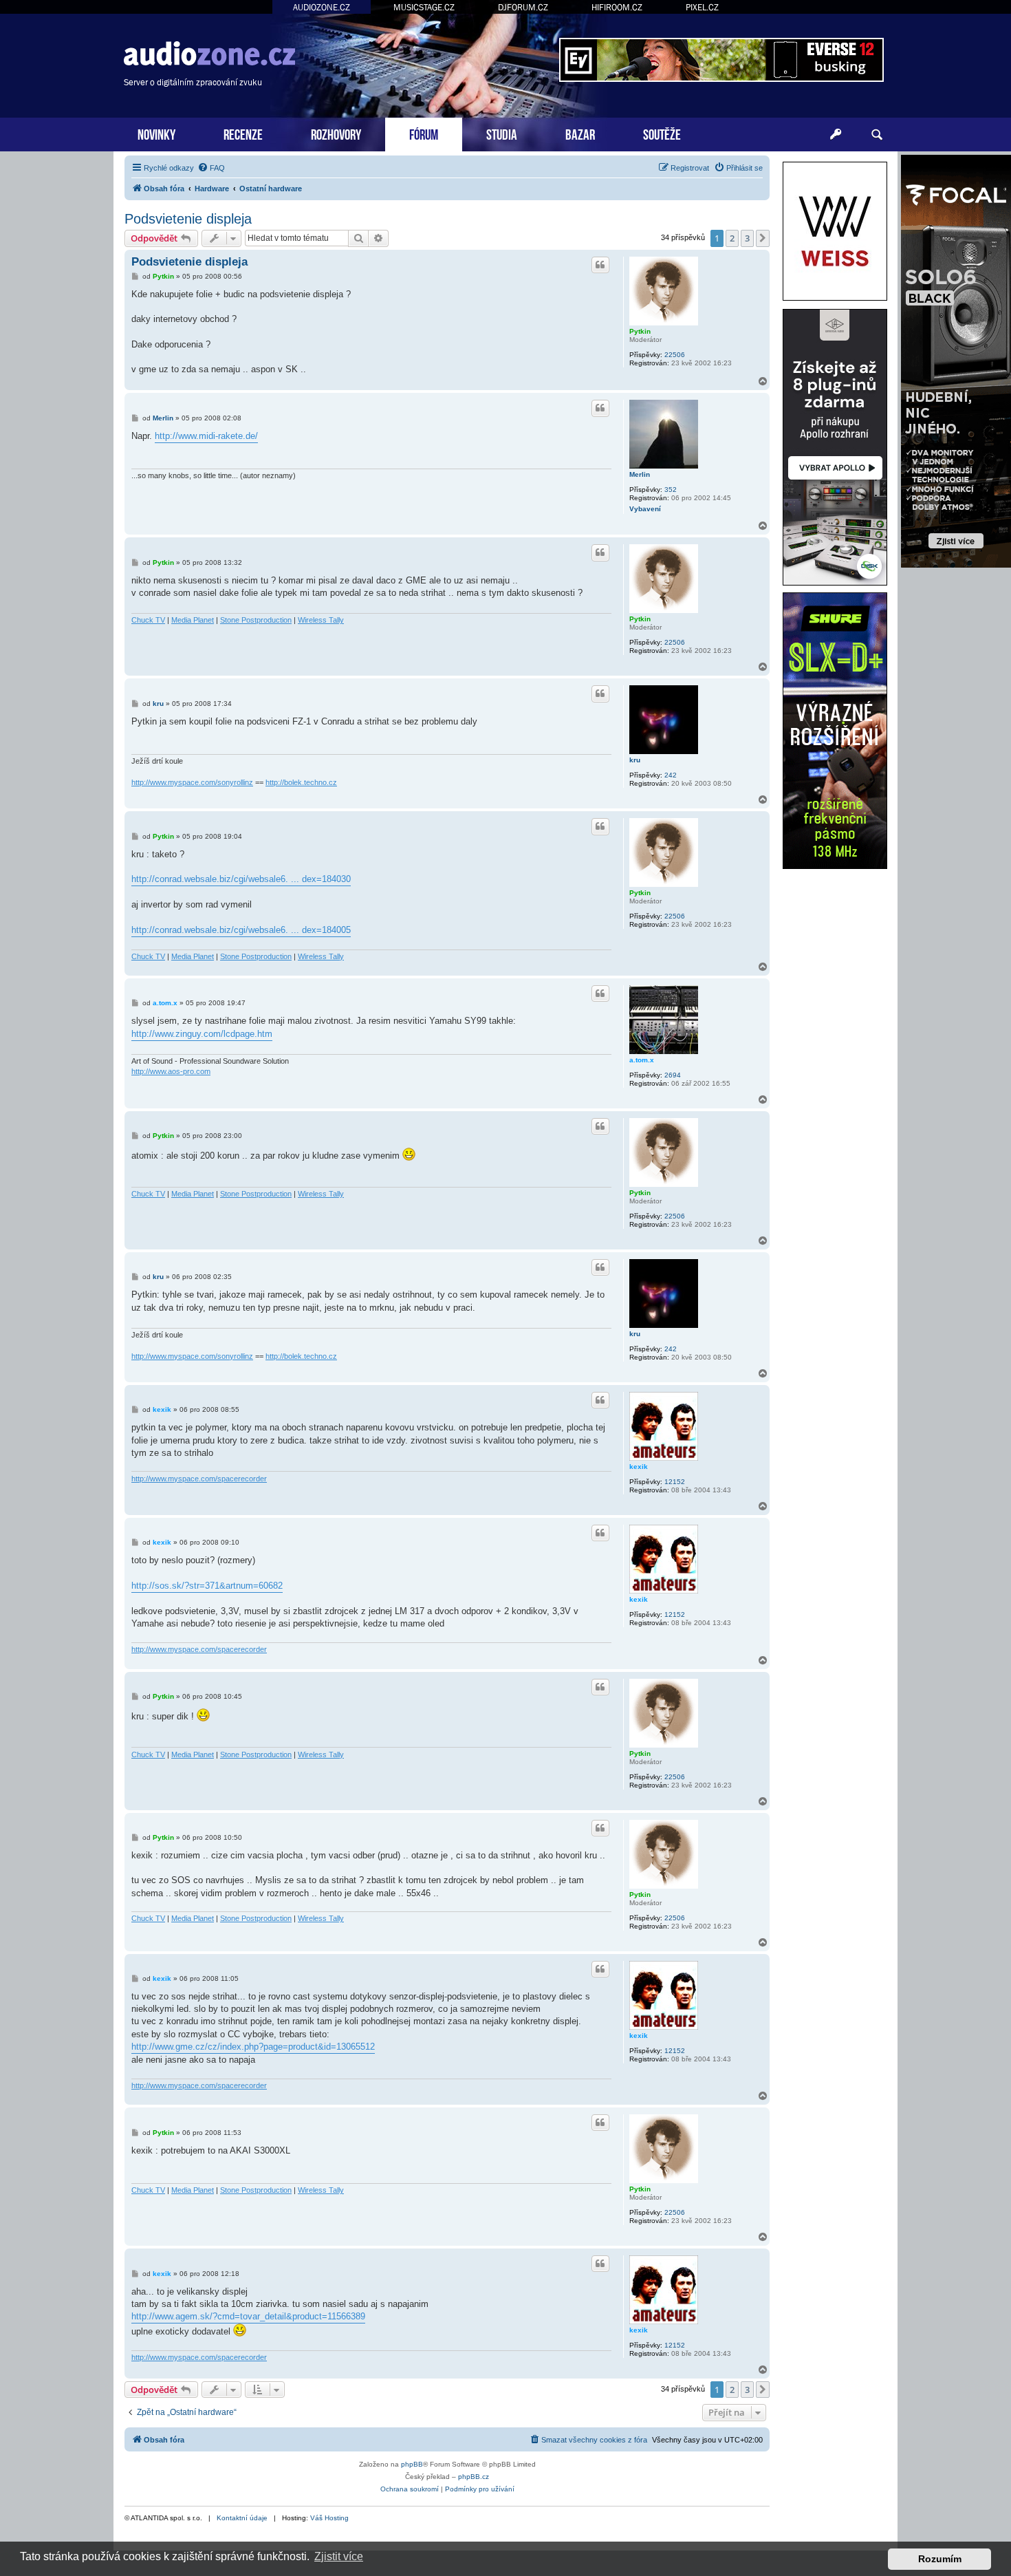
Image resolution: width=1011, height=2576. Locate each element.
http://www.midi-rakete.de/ (206, 436)
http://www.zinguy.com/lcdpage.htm (202, 1034)
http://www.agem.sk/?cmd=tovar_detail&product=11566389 (248, 2316)
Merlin (640, 474)
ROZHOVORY (336, 133)
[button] (763, 238)
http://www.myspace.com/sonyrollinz (192, 782)
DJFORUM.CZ (523, 7)
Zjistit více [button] (339, 2556)
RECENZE (243, 133)
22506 (675, 355)
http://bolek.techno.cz (301, 782)
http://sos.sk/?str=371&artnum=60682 (207, 1586)
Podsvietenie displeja (188, 219)
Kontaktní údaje (242, 2518)
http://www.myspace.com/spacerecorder (199, 1479)
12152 (675, 1482)
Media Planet (193, 620)
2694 (673, 1075)
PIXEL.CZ (702, 7)
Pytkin (640, 331)
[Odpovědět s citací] (600, 265)
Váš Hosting (329, 2518)
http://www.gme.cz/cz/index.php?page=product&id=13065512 (253, 2047)
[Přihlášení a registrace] (836, 135)
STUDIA (502, 133)
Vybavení (645, 509)
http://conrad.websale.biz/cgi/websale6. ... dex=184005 (241, 930)
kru (635, 760)
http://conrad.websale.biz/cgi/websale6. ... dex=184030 (241, 879)
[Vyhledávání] (877, 135)
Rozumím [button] (940, 2559)
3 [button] (747, 238)
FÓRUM (424, 133)
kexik (639, 1467)
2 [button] (732, 238)
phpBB (412, 2464)
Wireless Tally (321, 620)
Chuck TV (148, 620)
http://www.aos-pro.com (171, 1071)
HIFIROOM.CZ (617, 7)
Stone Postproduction (256, 620)
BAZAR (580, 133)
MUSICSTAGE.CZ (424, 7)
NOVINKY (156, 133)
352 (671, 490)
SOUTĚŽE (662, 133)
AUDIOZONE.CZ (322, 7)
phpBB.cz (474, 2477)
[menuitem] (211, 168)
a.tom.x (642, 1060)
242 (671, 775)
